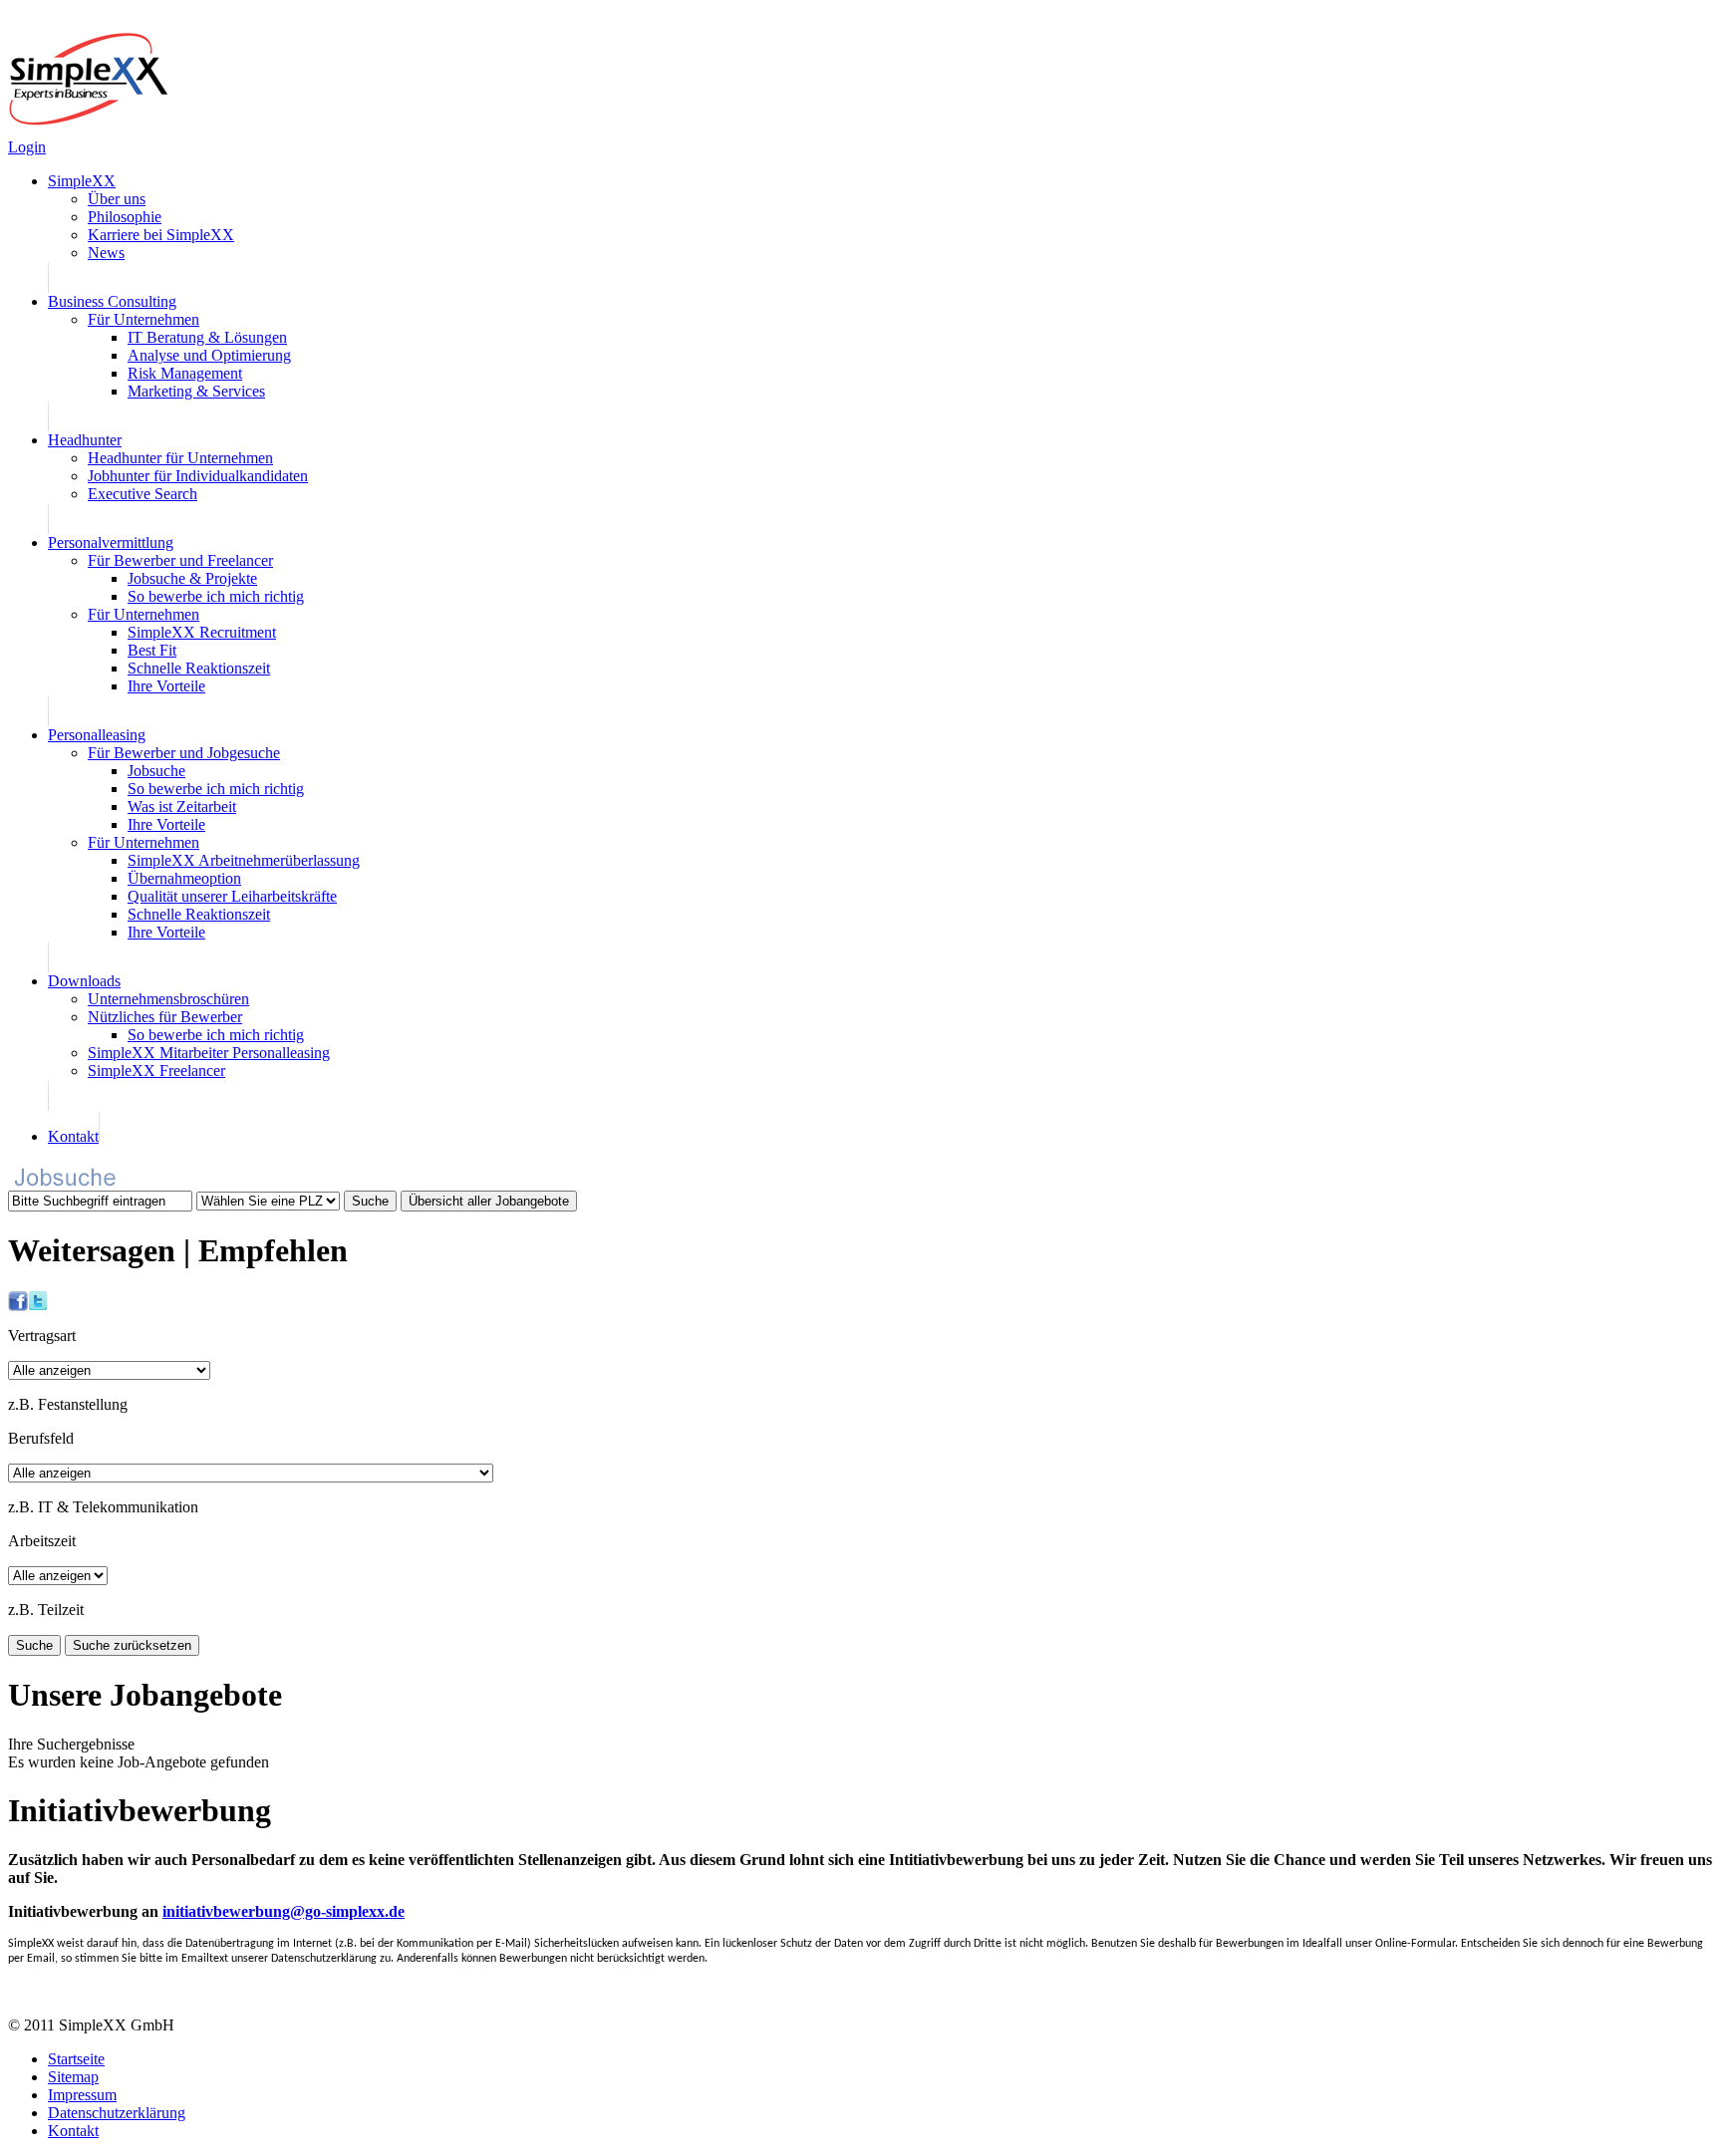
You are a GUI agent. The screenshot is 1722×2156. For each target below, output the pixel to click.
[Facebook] (18, 1306)
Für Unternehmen (143, 319)
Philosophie (125, 217)
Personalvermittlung (111, 542)
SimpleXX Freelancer (156, 1071)
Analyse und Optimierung (209, 355)
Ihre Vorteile (166, 686)
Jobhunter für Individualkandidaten (198, 476)
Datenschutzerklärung (117, 2113)
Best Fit (152, 650)
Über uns (117, 199)
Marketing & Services (196, 391)
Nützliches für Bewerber (165, 1017)
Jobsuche (156, 771)
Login (27, 147)
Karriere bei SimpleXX (161, 235)
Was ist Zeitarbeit (182, 807)
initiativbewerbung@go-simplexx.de (284, 1911)
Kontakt (73, 1136)
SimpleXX (82, 181)
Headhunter (85, 440)
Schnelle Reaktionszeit (199, 668)
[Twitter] (38, 1306)
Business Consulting (112, 301)
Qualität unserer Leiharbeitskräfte (232, 896)
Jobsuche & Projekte (192, 578)
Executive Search (143, 494)
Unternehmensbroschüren (168, 999)
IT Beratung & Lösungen (207, 337)
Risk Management (185, 373)
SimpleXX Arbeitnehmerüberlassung (244, 860)
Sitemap (73, 2077)
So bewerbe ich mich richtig (216, 596)
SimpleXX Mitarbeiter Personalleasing (209, 1053)
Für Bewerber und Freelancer (180, 560)
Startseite (76, 2059)
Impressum (82, 2095)
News (106, 253)
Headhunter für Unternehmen (180, 458)
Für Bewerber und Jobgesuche (184, 753)
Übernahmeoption (184, 878)
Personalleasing (97, 735)
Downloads (84, 981)
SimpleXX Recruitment (202, 632)
